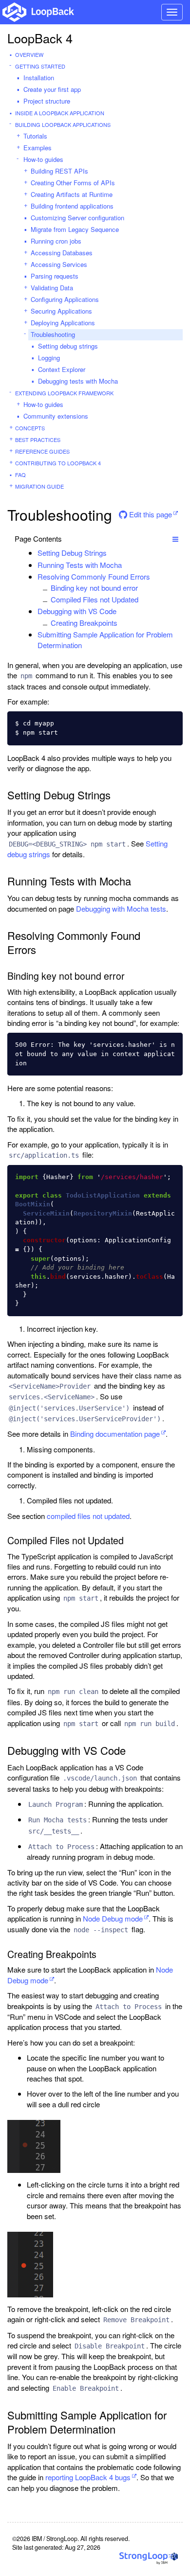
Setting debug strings (68, 346)
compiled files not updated (88, 1516)
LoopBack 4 (40, 38)
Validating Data (52, 288)
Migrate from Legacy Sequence (75, 229)
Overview (29, 54)
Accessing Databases (62, 253)
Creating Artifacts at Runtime (72, 194)
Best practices (38, 440)
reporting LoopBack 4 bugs (88, 2477)
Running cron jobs (56, 241)
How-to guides (43, 159)
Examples (38, 148)
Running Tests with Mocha (80, 565)
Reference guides (42, 451)
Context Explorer (62, 369)
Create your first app (52, 89)
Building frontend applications (72, 206)
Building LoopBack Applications (63, 124)
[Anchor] (112, 553)
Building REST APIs (59, 171)
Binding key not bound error (94, 588)
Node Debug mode (113, 1918)
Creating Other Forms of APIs (73, 183)
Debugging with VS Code (77, 611)
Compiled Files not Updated (95, 599)
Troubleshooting (53, 334)
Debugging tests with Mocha (78, 381)
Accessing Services (59, 264)
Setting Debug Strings (72, 553)
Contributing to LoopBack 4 (58, 463)
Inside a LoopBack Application (60, 113)
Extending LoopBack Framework (64, 393)
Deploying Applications (63, 323)
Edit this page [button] (150, 514)
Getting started (40, 66)
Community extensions (56, 416)
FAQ (20, 475)
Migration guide (39, 486)
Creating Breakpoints (84, 623)
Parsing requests (55, 276)
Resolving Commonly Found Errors (94, 576)
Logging (49, 358)
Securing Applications (61, 311)
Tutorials (35, 136)
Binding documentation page (115, 1434)
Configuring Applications (65, 299)
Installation (39, 78)
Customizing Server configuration (77, 218)
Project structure (47, 101)
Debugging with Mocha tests (121, 909)
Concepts (30, 428)
